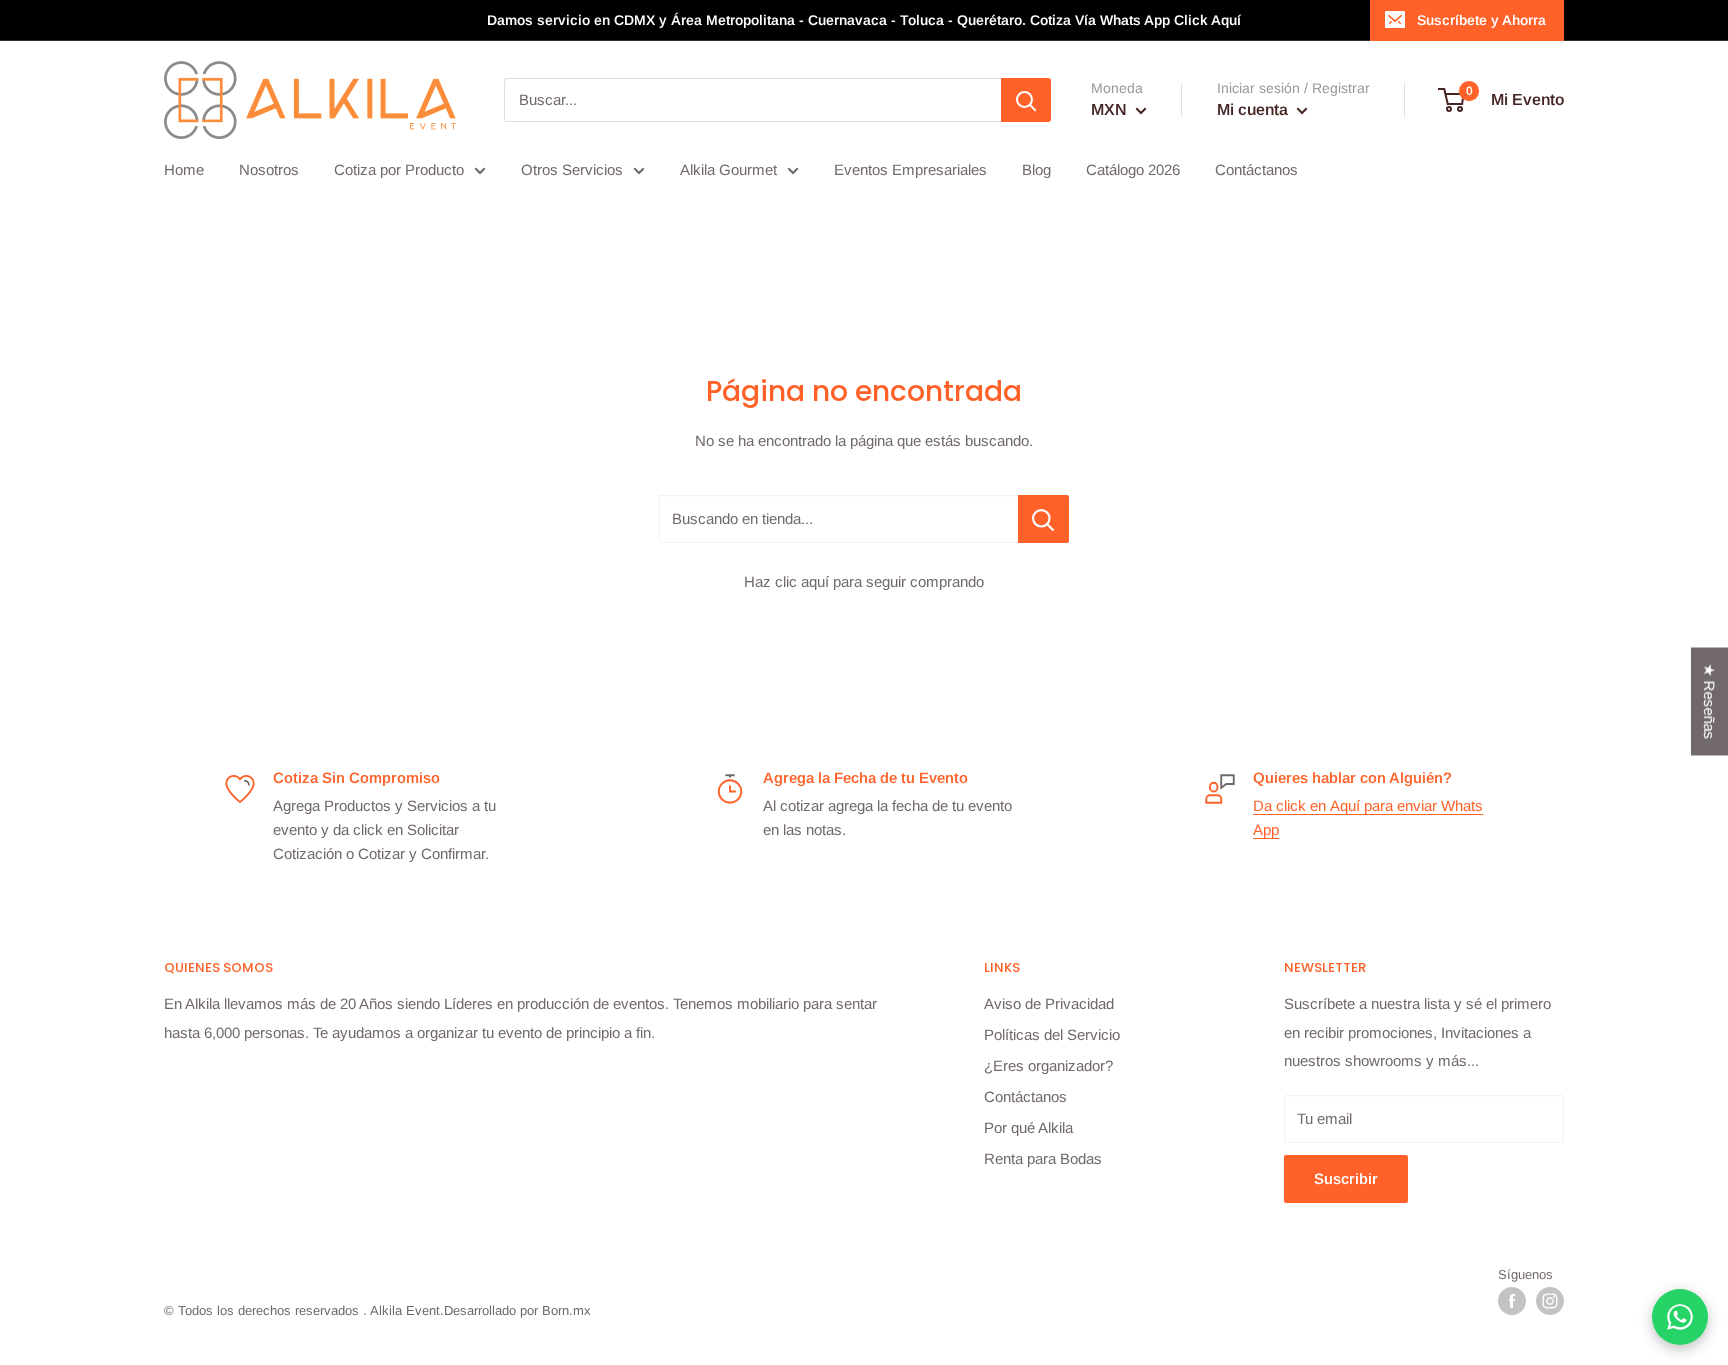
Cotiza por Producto (399, 169)
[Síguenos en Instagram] (1550, 1301)
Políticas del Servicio (1052, 1034)
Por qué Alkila (1028, 1127)
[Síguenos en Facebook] (1512, 1301)
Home (184, 169)
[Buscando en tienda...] (1043, 519)
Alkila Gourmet (728, 169)
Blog (1036, 169)
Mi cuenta (1254, 109)
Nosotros (269, 169)
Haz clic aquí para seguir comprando (864, 581)
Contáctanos (1256, 169)
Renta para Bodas (1043, 1158)
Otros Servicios (572, 169)
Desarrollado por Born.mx (517, 1310)
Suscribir (1346, 1178)
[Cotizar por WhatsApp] (1680, 1317)
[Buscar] (1026, 100)
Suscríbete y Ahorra (1481, 20)
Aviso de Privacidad (1049, 1003)
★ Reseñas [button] (1709, 701)
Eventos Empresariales (910, 169)
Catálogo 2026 (1133, 169)
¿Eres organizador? (1048, 1065)
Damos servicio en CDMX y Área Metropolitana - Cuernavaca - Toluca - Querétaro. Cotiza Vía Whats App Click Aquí (864, 20)
